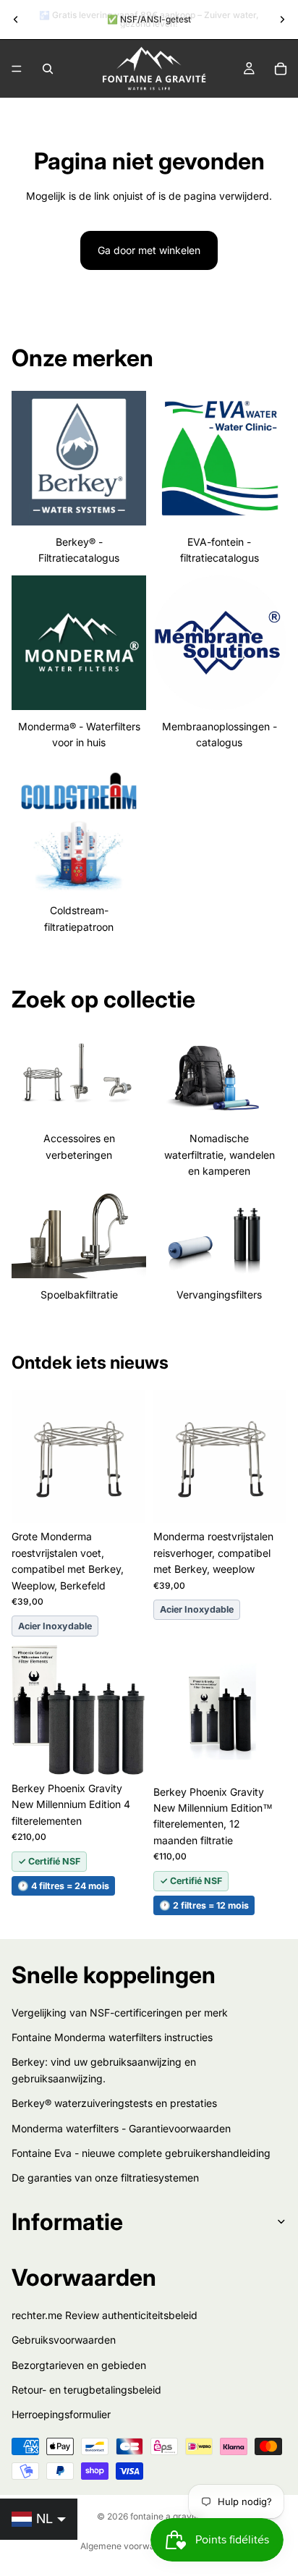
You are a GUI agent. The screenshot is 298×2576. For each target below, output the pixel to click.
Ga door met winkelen (149, 250)
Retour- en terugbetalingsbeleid (86, 2390)
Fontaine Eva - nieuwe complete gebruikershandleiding (141, 2153)
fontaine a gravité (166, 2516)
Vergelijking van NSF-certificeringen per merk (120, 2013)
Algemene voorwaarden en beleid (149, 2546)
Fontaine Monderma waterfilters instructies (112, 2037)
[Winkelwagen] (281, 69)
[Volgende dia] (282, 20)
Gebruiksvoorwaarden (64, 2340)
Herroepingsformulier (61, 2415)
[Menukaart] (17, 69)
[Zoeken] (48, 69)
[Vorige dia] (16, 20)
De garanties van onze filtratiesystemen (105, 2178)
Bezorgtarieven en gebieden (79, 2365)
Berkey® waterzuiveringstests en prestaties (114, 2104)
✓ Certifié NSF (49, 1861)
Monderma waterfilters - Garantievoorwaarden (121, 2128)
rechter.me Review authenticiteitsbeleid (105, 2315)
